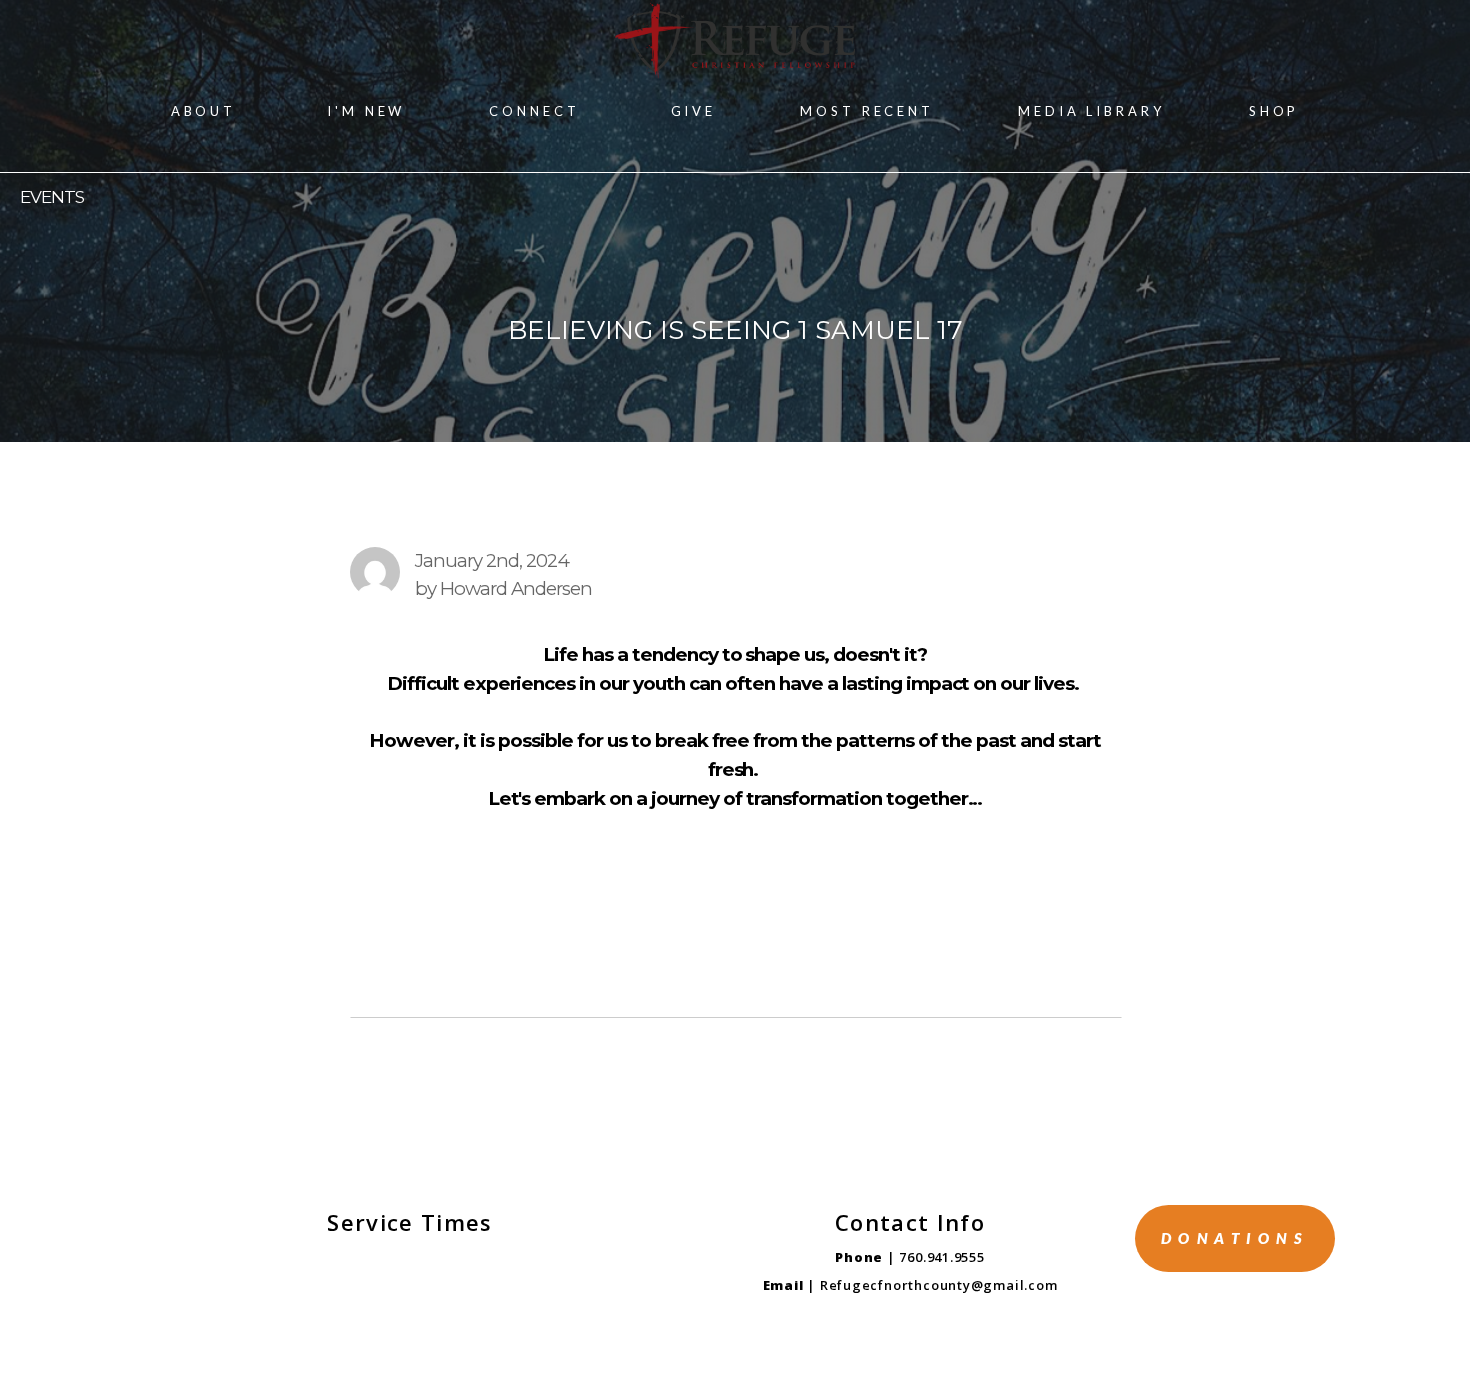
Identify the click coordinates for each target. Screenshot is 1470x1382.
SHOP (1274, 111)
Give (694, 111)
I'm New (366, 111)
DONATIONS (1235, 1238)
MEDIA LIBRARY (1091, 111)
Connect (537, 111)
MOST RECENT (867, 111)
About (207, 111)
